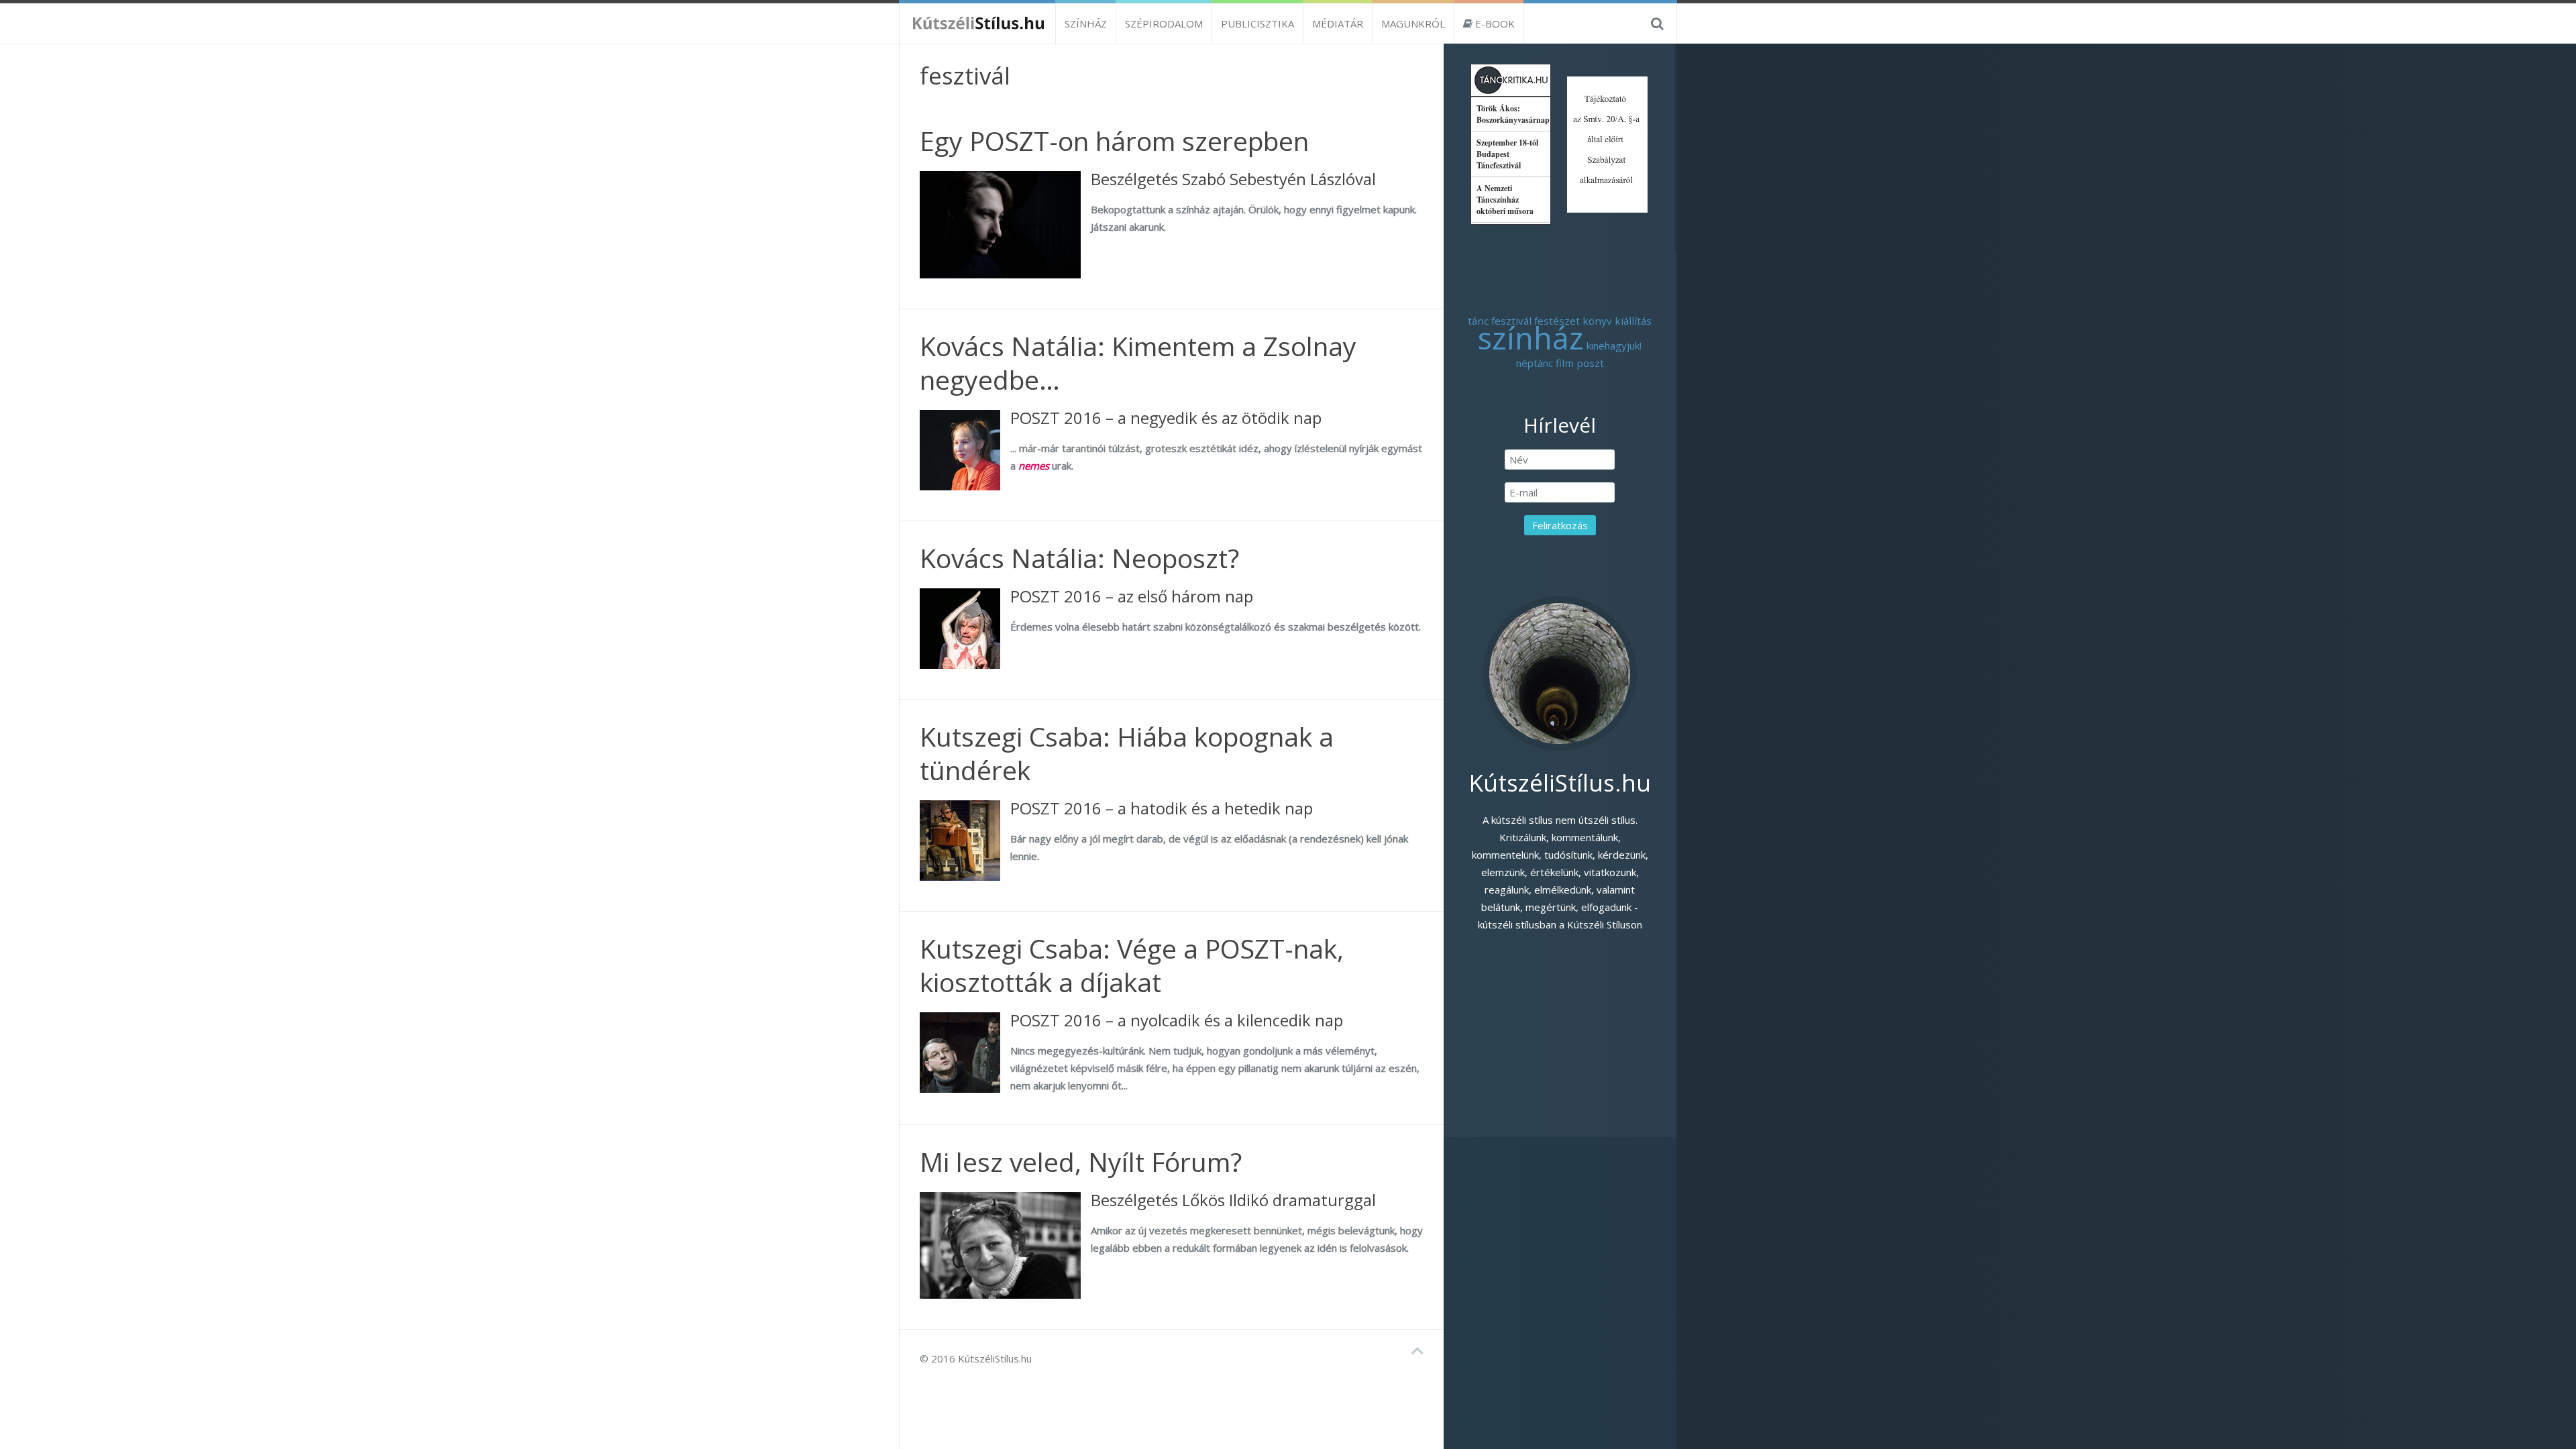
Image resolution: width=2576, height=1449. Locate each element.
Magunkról (1413, 23)
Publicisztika (1257, 23)
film (1565, 363)
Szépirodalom (1164, 23)
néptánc (1535, 363)
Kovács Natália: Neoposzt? (1079, 558)
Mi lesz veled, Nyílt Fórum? (1081, 1162)
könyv (1597, 321)
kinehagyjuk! (1614, 345)
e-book (1494, 23)
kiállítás (1633, 321)
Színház (1086, 23)
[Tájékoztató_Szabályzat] (1607, 143)
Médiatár (1338, 23)
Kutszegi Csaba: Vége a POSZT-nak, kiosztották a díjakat (1132, 965)
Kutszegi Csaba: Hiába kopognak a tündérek (1127, 753)
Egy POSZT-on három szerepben (1114, 141)
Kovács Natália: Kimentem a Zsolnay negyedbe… (1138, 363)
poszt (1590, 363)
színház (1531, 338)
